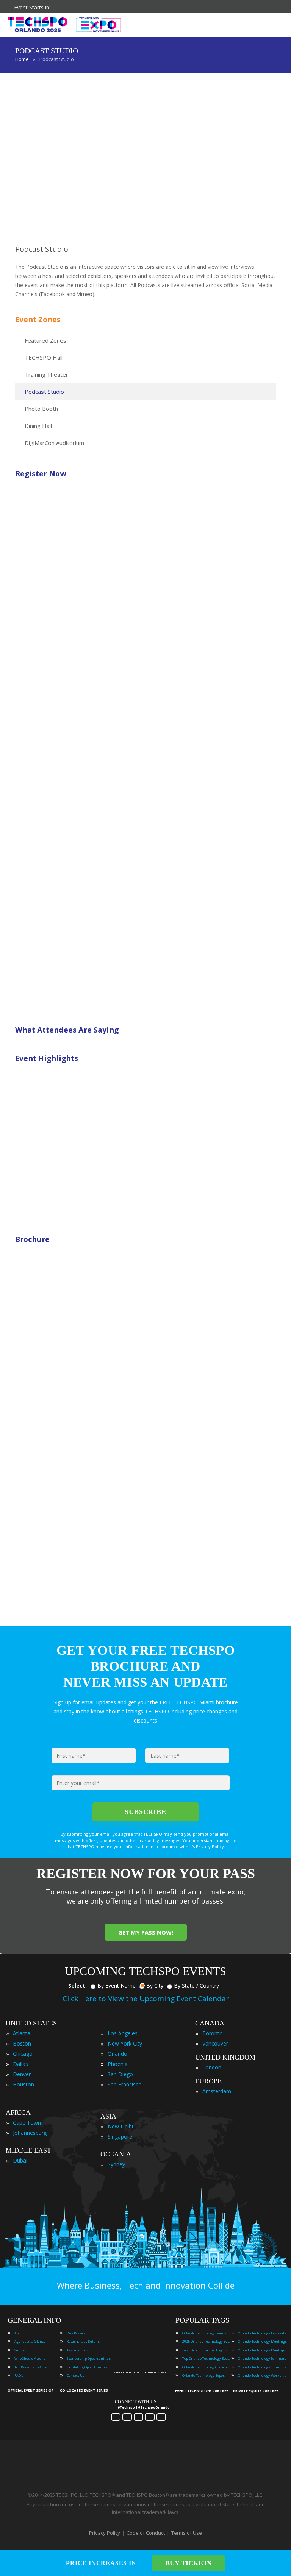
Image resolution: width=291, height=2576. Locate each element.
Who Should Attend (30, 2358)
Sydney (116, 2164)
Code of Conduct (146, 2533)
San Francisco (125, 2084)
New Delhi (120, 2126)
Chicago (23, 2054)
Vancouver (215, 2043)
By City (155, 1985)
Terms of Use (187, 2533)
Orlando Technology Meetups (262, 2350)
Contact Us (76, 2376)
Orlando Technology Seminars (262, 2358)
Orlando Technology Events (204, 2333)
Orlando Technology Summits (262, 2367)
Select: (77, 1985)
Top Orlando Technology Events (207, 2358)
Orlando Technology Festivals (262, 2333)
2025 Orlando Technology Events (207, 2341)
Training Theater (46, 374)
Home (22, 59)
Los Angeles (123, 2033)
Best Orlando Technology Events (207, 2350)
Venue (20, 2350)
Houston (23, 2084)
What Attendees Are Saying (67, 1030)
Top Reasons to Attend (33, 2367)
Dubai (20, 2160)
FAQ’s (19, 2376)
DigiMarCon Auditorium (54, 443)
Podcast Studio (44, 392)
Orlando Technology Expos (203, 2376)
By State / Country (196, 1985)
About (19, 2333)
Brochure (32, 1239)
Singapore (120, 2137)
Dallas (20, 2064)
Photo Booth (41, 409)
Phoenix (117, 2064)
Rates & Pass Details (83, 2341)
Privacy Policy (105, 2533)
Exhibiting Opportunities (87, 2367)
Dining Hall (38, 426)
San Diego (120, 2074)
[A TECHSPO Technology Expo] (141, 2363)
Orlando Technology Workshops (263, 2376)
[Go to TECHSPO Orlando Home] (64, 25)
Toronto (213, 2033)
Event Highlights (47, 1058)
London (212, 2067)
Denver (22, 2074)
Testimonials (78, 2350)
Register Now (41, 474)
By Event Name (117, 1985)
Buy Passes (76, 2333)
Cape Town (27, 2123)
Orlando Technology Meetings (262, 2341)
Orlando (117, 2054)
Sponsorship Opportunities (89, 2358)
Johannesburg (30, 2133)
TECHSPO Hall (44, 357)
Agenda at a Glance (30, 2341)
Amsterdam (217, 2091)
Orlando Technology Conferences (207, 2367)
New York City (125, 2043)
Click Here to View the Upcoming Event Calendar (146, 1999)
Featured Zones (45, 340)
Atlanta (22, 2033)
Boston (22, 2043)
